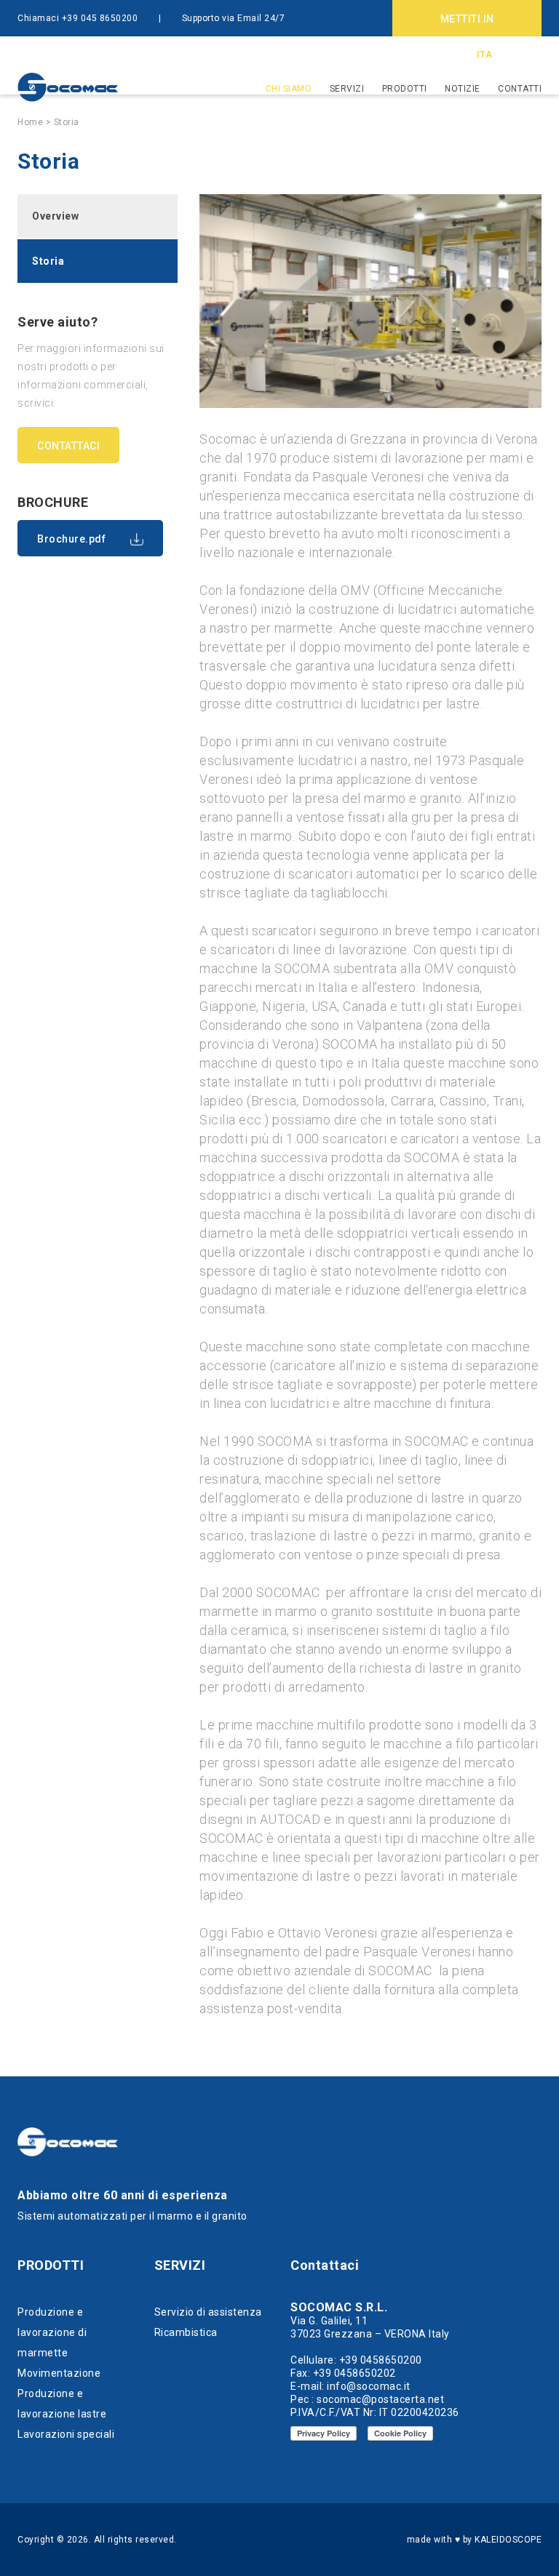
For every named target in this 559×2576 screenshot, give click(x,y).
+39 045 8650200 (100, 18)
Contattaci (68, 446)
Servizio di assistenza (208, 2312)
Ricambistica (186, 2332)
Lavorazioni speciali (66, 2434)
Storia (67, 122)
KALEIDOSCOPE (508, 2540)
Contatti (520, 89)
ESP (534, 55)
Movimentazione (59, 2373)
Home (30, 122)
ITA (485, 55)
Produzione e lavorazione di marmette (52, 2332)
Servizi (347, 89)
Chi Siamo (289, 89)
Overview (55, 216)
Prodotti (405, 89)
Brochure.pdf (71, 539)
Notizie (463, 89)
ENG (509, 55)
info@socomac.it (55, 55)
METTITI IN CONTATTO (467, 25)
